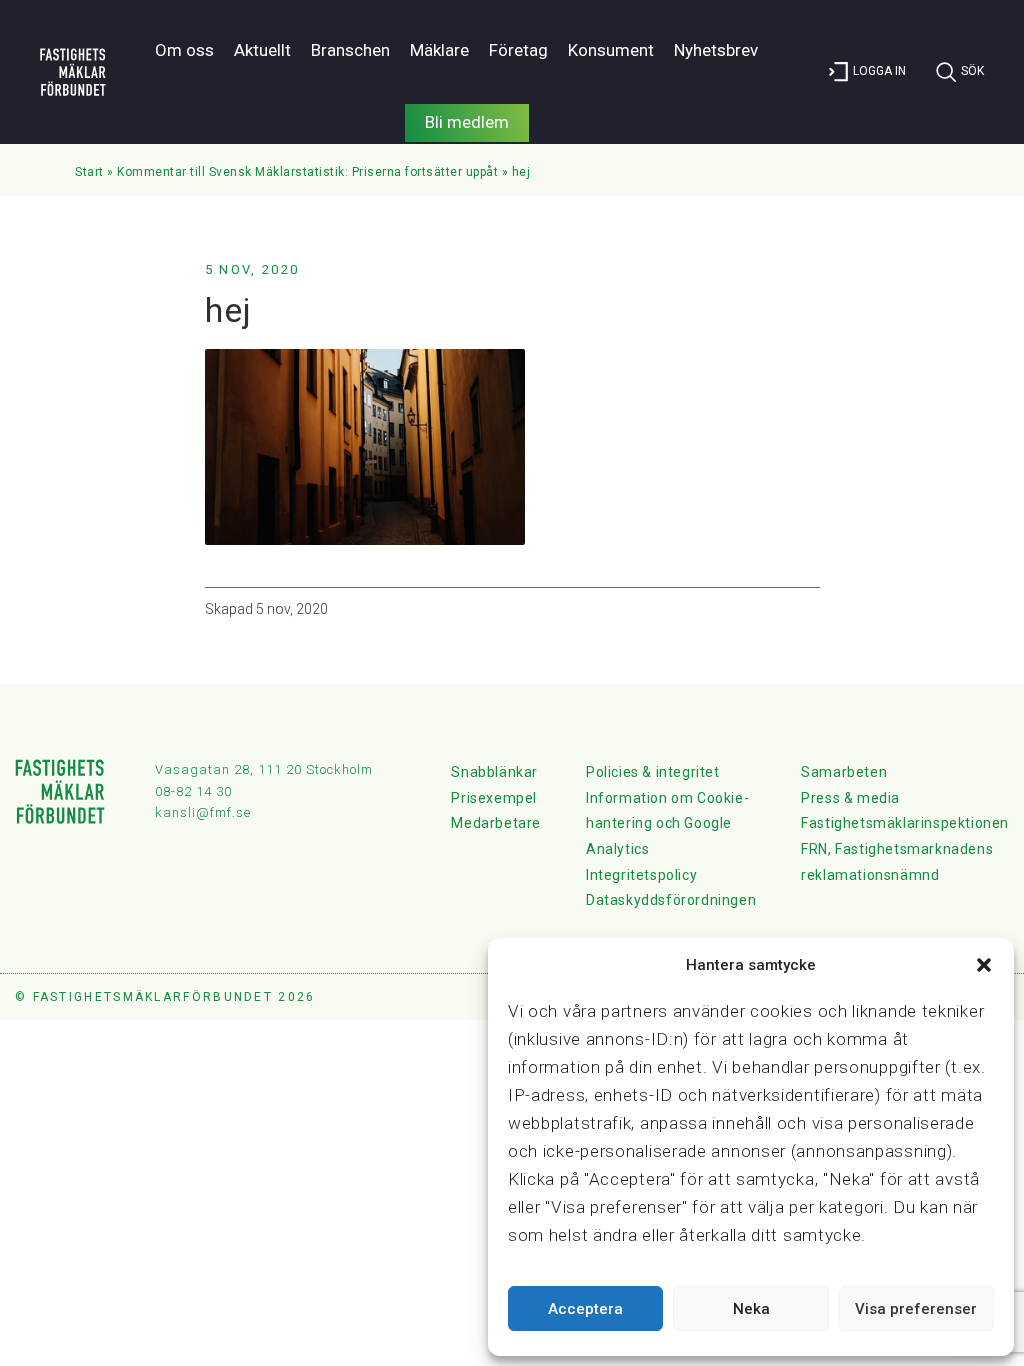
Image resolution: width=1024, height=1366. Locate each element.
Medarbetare (496, 823)
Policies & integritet (653, 772)
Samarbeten (844, 772)
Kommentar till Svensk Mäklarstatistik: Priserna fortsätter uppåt (307, 172)
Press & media (850, 798)
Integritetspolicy (641, 875)
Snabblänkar (494, 772)
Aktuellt (262, 50)
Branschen (350, 50)
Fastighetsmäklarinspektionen (905, 823)
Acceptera (585, 1309)
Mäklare (439, 50)
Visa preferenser (916, 1309)
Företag (518, 50)
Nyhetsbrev (716, 50)
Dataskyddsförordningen (671, 900)
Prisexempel (494, 798)
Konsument (611, 50)
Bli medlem (467, 122)
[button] (984, 965)
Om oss (184, 50)
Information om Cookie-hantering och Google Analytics (667, 823)
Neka (751, 1309)
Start (89, 172)
